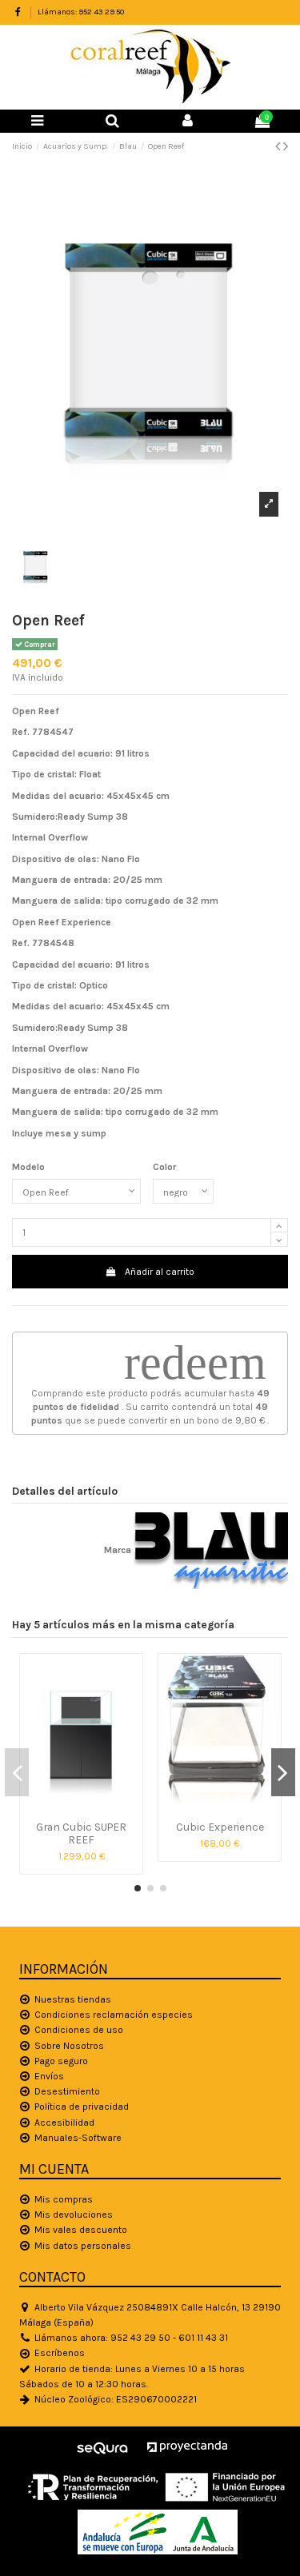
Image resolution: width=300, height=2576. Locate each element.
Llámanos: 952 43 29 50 (81, 12)
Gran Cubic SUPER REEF (81, 1833)
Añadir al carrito (160, 1272)
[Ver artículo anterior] (279, 146)
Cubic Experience (220, 1827)
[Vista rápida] (82, 1808)
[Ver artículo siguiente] (286, 146)
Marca (118, 1550)
